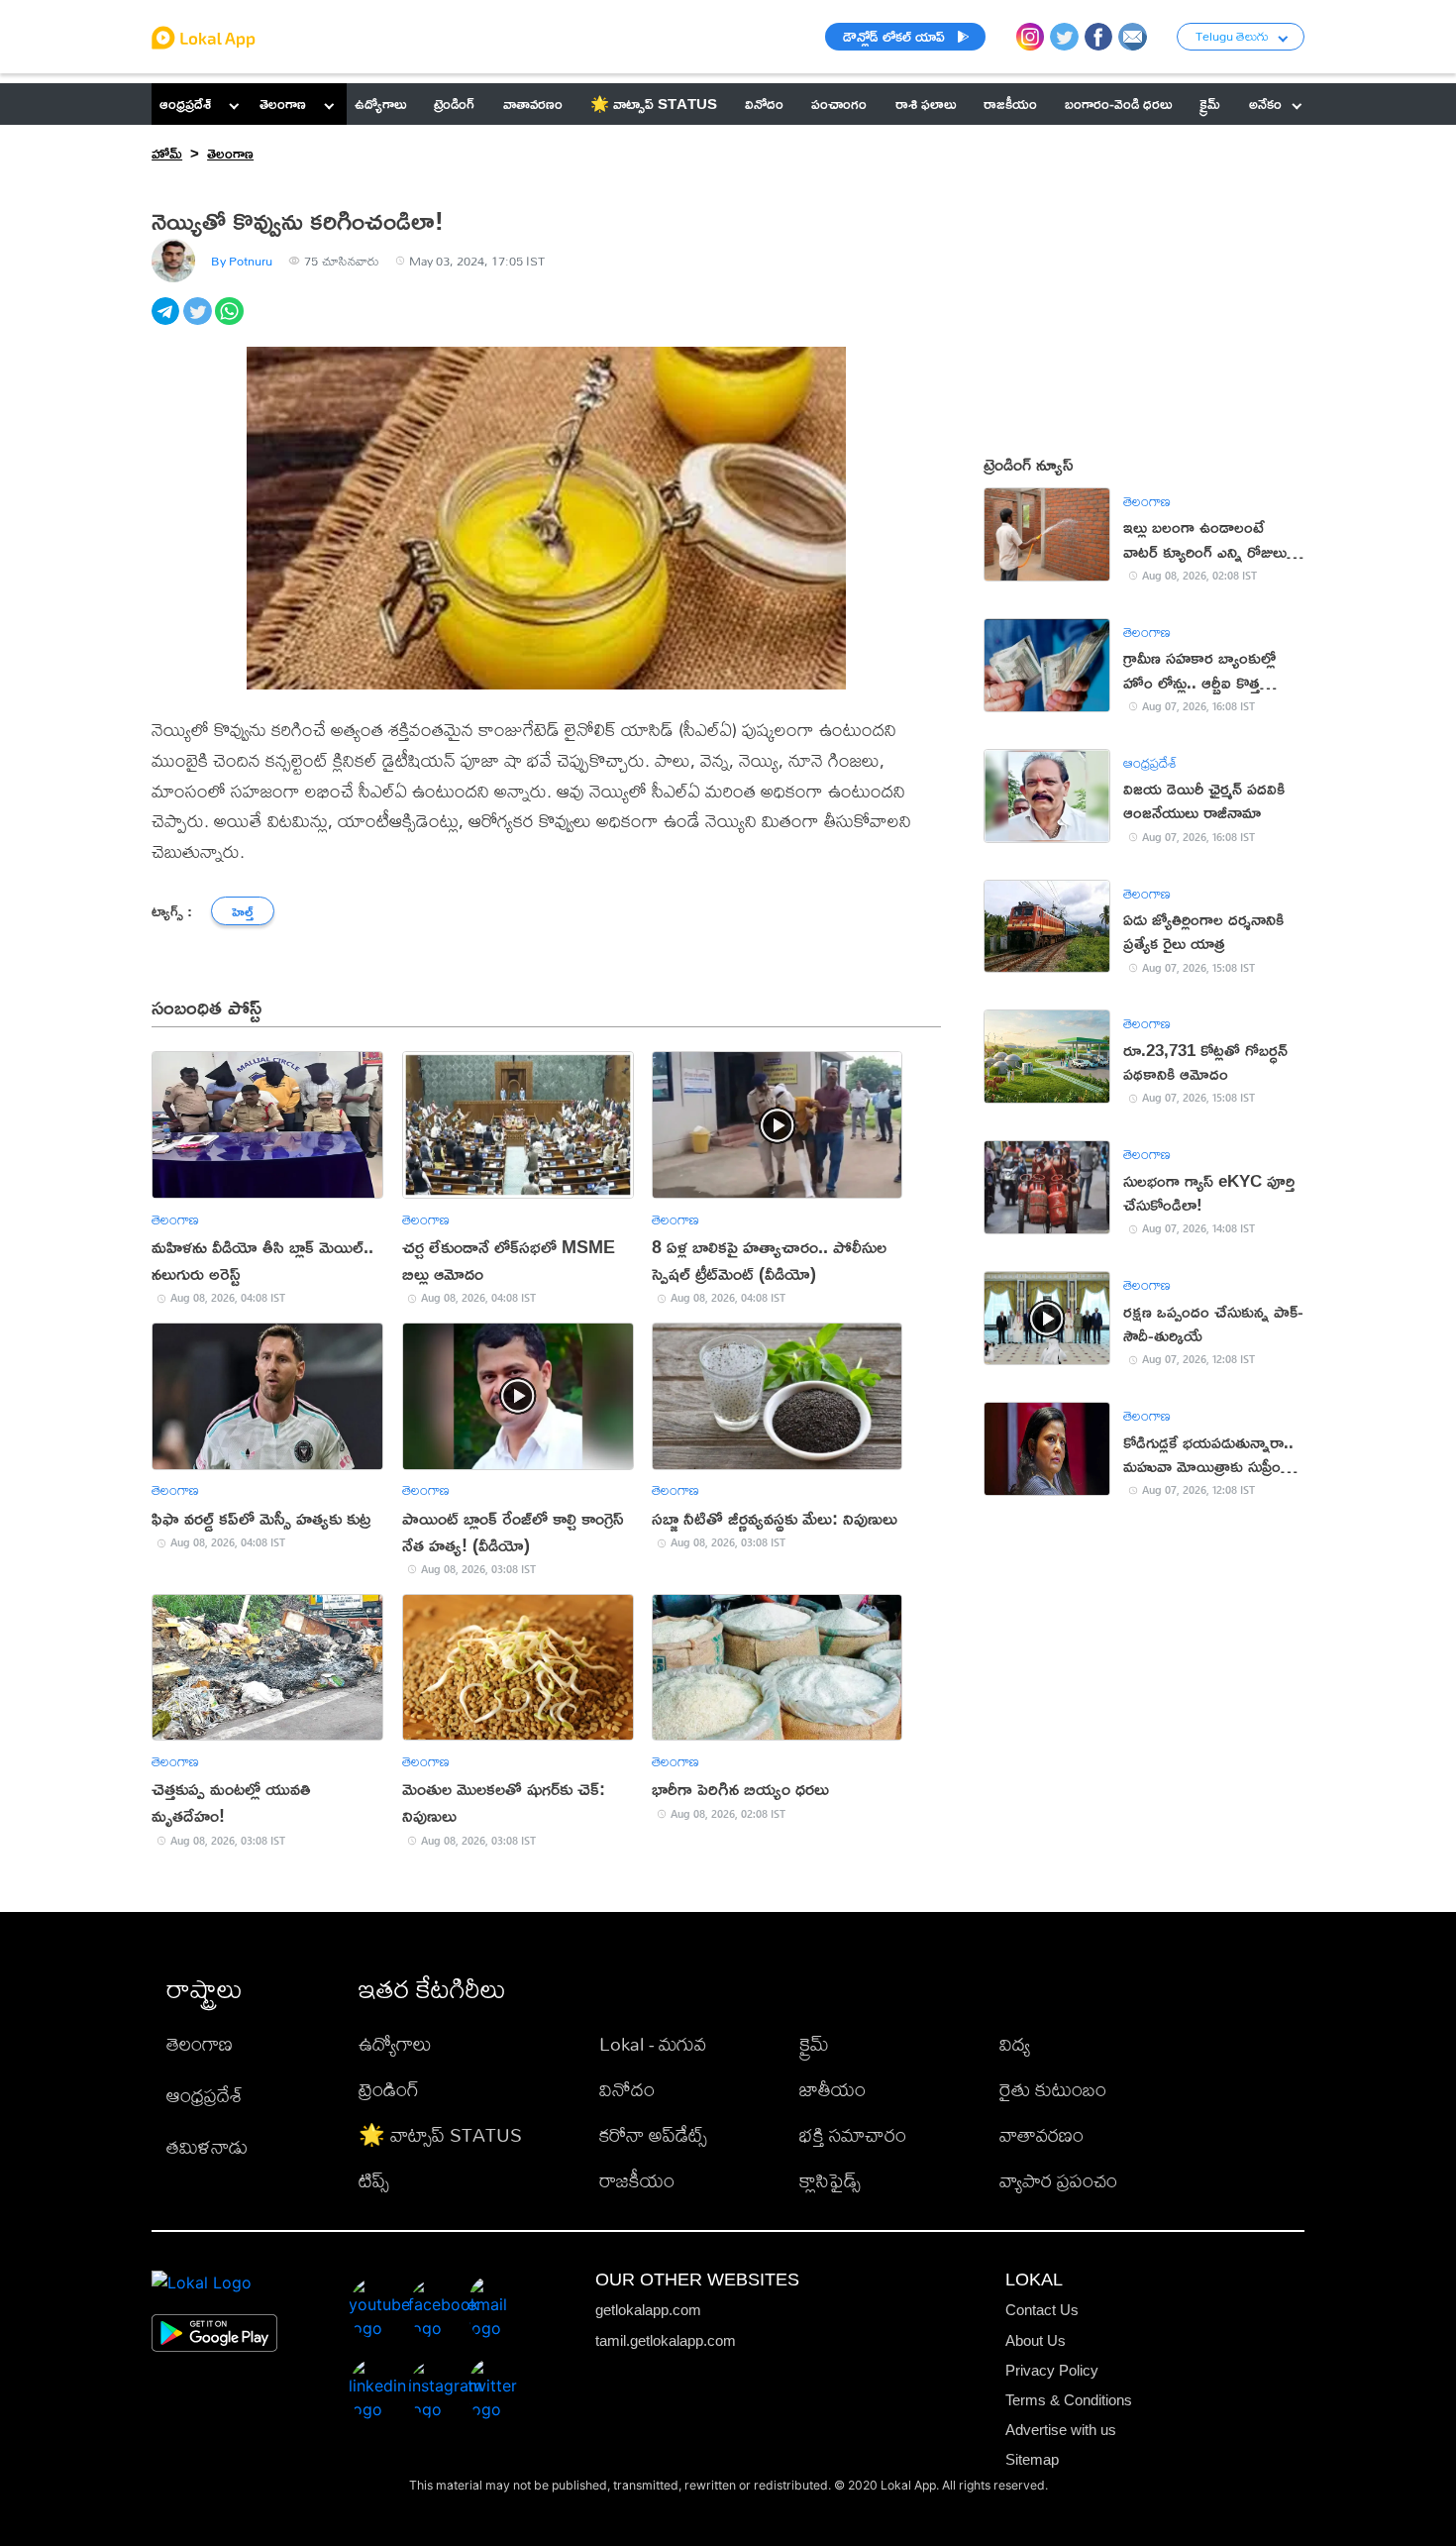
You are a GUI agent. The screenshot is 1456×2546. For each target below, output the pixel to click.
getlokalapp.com (648, 2310)
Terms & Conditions (1069, 2400)
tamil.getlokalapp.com (666, 2340)
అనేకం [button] (1265, 104)
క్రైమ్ (814, 2043)
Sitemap (1032, 2459)
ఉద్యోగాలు (395, 2043)
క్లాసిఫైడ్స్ (830, 2180)
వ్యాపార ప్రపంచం (1058, 2180)
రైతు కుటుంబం (1053, 2089)
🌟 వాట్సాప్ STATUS (440, 2134)
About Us (1036, 2340)
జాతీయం (832, 2089)
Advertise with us (1061, 2430)
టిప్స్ (374, 2180)
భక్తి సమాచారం (853, 2134)
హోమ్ (167, 153)
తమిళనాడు (207, 2146)
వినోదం (627, 2089)
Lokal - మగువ (653, 2043)
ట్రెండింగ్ (389, 2089)
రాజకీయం (637, 2180)
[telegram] (167, 322)
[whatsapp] (231, 322)
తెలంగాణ (283, 104)
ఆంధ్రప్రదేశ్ (185, 104)
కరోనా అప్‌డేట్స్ (653, 2134)
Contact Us (1042, 2310)
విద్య (1015, 2043)
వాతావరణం (1041, 2134)
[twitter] (199, 322)
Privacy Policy (1052, 2370)
